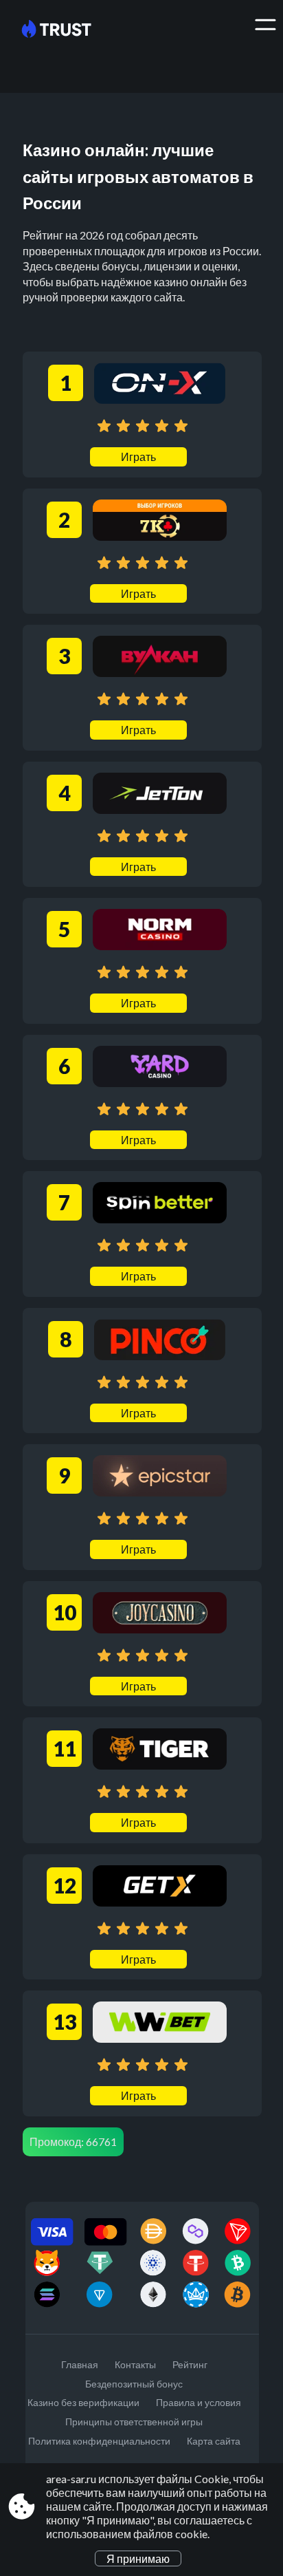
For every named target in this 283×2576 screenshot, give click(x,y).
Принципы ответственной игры (134, 2422)
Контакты (135, 2364)
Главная (80, 2364)
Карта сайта (214, 2441)
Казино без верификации (83, 2402)
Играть (138, 457)
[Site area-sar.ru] (67, 30)
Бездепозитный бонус (134, 2384)
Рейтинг (190, 2364)
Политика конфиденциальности (99, 2441)
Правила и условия (199, 2402)
